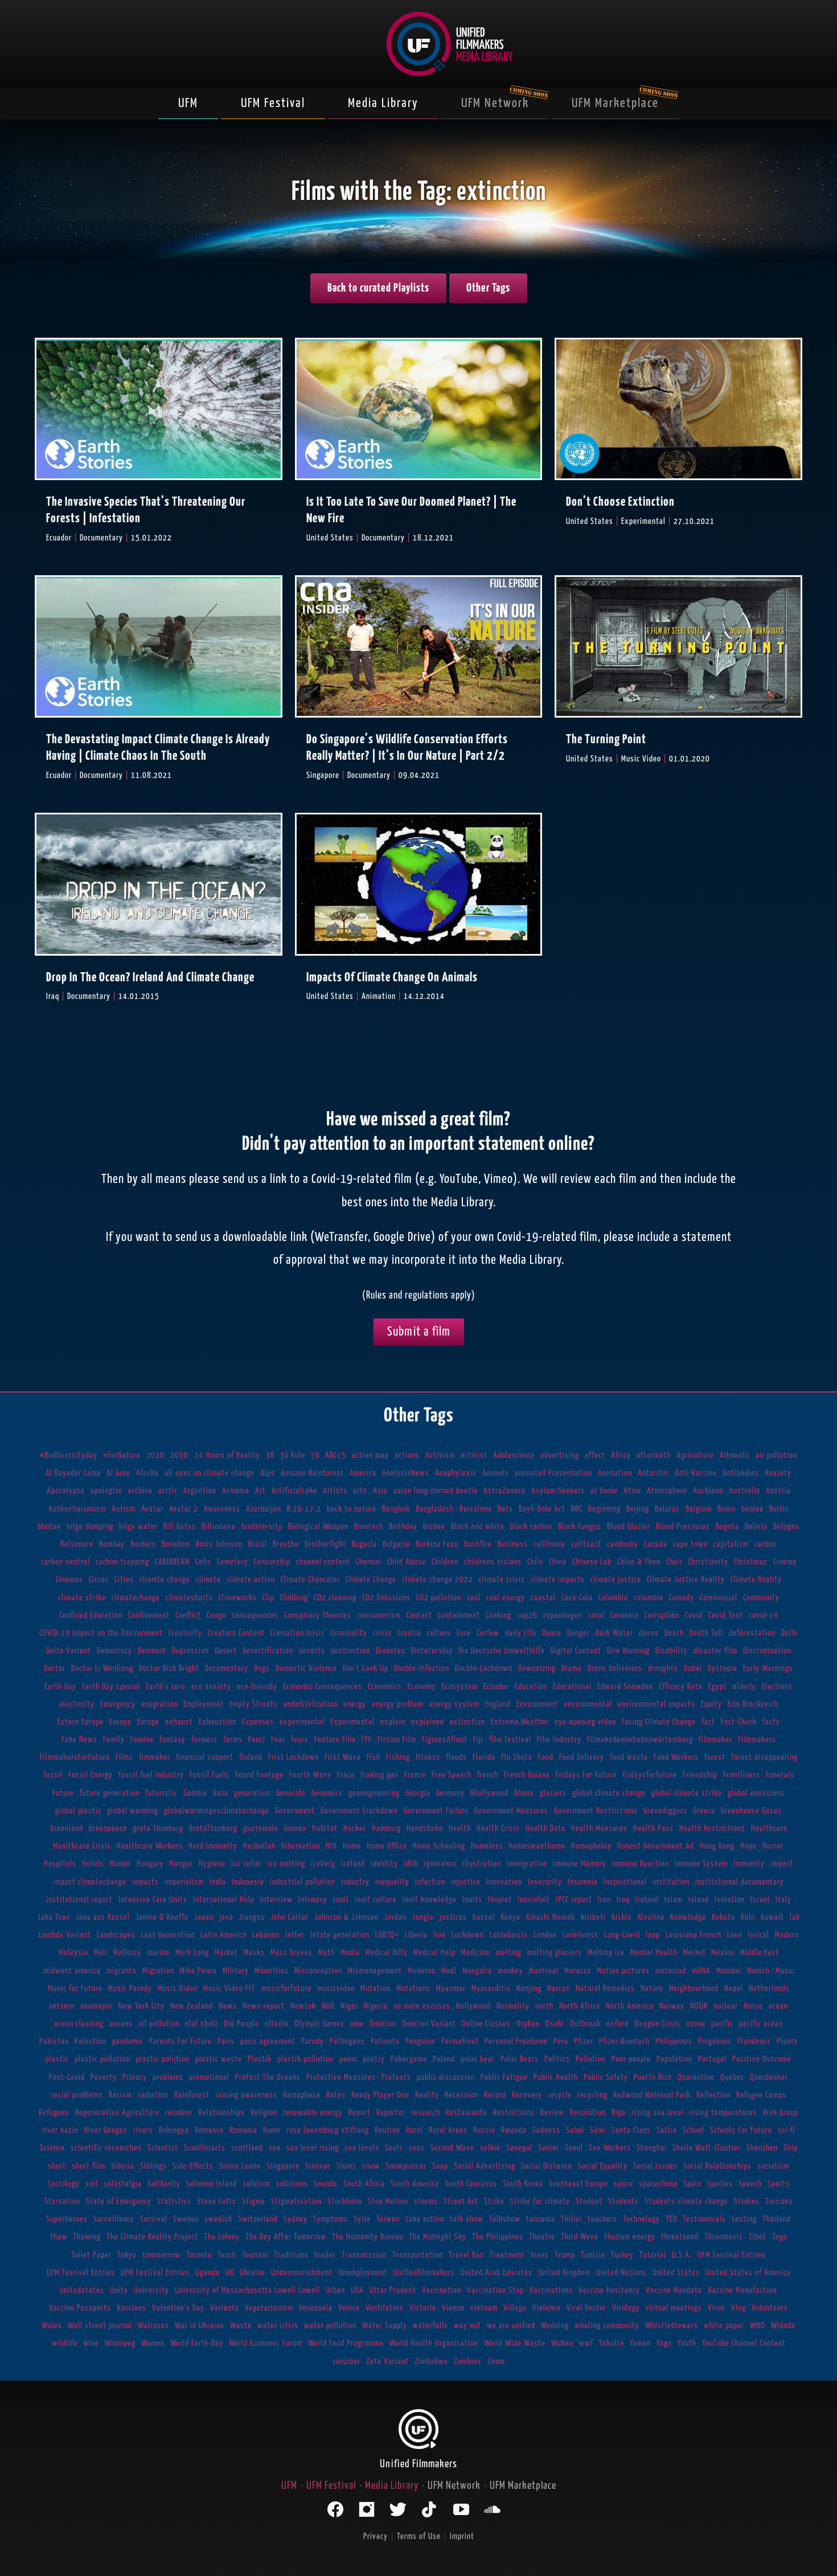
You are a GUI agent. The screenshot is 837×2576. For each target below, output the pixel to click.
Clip (268, 1598)
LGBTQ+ (387, 1935)
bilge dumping (90, 1527)
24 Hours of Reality (227, 1455)
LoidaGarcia (509, 1935)
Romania (243, 2130)
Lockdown (468, 1935)
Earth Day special (111, 1687)
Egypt (718, 1687)
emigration (159, 1704)
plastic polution (163, 2059)
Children (445, 1562)
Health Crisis (498, 1828)
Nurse (753, 2006)
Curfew (488, 1633)
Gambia (195, 1793)
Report (360, 2113)
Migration (158, 1971)
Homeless (487, 1846)
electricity (77, 1704)
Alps (268, 1473)
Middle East (760, 1953)
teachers (602, 2219)
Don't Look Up (366, 1668)
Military (236, 1971)
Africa (621, 1455)
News (228, 2006)
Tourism (255, 2255)
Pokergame (409, 2059)
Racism (120, 2095)
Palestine (91, 2041)
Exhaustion (218, 1722)
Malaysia (73, 1953)
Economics (385, 1687)
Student (589, 2202)
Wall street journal (100, 2326)
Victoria (423, 2308)
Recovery (527, 2095)
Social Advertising (485, 2166)
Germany (450, 1793)
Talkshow (505, 2219)
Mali (101, 1953)
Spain (692, 2184)
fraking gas (379, 1775)
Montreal (544, 1971)
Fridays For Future (586, 1775)
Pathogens (347, 2041)
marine (158, 1953)
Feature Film (335, 1740)
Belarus (667, 1509)
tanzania (541, 2219)
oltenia (277, 2024)
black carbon (531, 1527)
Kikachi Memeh (551, 1917)
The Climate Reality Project (152, 2237)
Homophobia (591, 1846)
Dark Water (614, 1633)
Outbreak (585, 2024)
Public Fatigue (504, 2077)
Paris (226, 2041)
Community (761, 1598)
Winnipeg (120, 2343)
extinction (467, 1722)
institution (671, 1882)
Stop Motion (388, 2202)
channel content (323, 1562)
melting (509, 1953)
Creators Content (236, 1633)
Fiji (478, 1740)
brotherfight (325, 1544)
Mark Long (192, 1953)
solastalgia (123, 2184)
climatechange (136, 1598)
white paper (724, 2326)
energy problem (398, 1704)
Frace (346, 1775)
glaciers (553, 1793)
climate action (251, 1580)
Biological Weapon (318, 1527)
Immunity (749, 1864)
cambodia (623, 1544)
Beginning (604, 1509)
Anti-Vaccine (696, 1473)
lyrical (759, 1935)
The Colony (222, 2237)
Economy (422, 1687)
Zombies (468, 2362)
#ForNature (122, 1455)
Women (153, 2343)
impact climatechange (90, 1882)
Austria (778, 1491)
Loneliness (580, 1935)
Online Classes (486, 2024)
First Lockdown (294, 1757)
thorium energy (630, 2237)
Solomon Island (212, 2184)
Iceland (353, 1864)
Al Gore (118, 1473)
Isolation (730, 1900)
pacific (722, 2024)
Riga (619, 2113)
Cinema (785, 1562)
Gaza (221, 1793)
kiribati (593, 1917)
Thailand (777, 2219)
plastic (57, 2059)
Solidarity (164, 2184)
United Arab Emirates (497, 2273)
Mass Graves (292, 1953)
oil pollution (159, 2024)
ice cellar (247, 1864)
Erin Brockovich (753, 1704)
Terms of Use (419, 2536)
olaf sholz (202, 2024)
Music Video (178, 1989)
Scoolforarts (205, 2148)
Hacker (355, 1828)
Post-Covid (67, 2077)
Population (674, 2059)
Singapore (283, 2166)
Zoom (496, 2362)
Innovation (504, 1882)
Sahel (575, 2130)
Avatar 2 (184, 1509)
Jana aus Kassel (103, 1917)
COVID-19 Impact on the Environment (101, 1633)
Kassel (484, 1917)
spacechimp (658, 2184)
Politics (557, 2059)
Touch (227, 2255)
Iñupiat (500, 1900)
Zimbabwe (431, 2362)
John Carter (290, 1917)
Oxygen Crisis (657, 2024)
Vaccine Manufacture (742, 2290)
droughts (663, 1668)
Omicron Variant (429, 2024)
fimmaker (155, 1757)
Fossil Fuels (210, 1775)
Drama (572, 1668)
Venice (349, 2308)
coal (474, 1598)
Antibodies (741, 1473)
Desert (226, 1651)
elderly (744, 1687)
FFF (367, 1740)
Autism (124, 1509)
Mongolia (477, 1971)
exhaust (179, 1722)
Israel (760, 1900)
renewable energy (313, 2113)
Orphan (528, 2024)
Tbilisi (571, 2219)
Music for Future (75, 1989)
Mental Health (654, 1953)
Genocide (291, 1793)
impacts (145, 1882)
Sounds (326, 2184)
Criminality (349, 1633)
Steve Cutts (217, 2202)
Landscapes (116, 1935)
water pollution (330, 2326)
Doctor (55, 1668)
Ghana (524, 1793)
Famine (142, 1740)
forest (715, 1757)
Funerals (780, 1775)
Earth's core (166, 1687)
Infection (430, 1882)
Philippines (674, 2041)
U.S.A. (682, 2255)
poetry (374, 2059)
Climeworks (238, 1598)
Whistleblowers (672, 2326)
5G (315, 1455)
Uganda (208, 2273)
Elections (777, 1687)
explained (428, 1722)
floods (456, 1757)
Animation (615, 1473)
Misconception (318, 1971)
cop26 (527, 1615)
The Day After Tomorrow (286, 2237)
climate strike (82, 1598)
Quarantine (696, 2077)
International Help (224, 1900)
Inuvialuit (534, 1900)
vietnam (484, 2308)
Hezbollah (259, 1846)
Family (114, 1740)
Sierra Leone (240, 2166)
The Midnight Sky (438, 2237)
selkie (490, 2148)
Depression (190, 1651)
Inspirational (625, 1882)
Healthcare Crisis (82, 1846)
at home (604, 1491)
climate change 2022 (438, 1580)
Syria (362, 2219)
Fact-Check (739, 1722)
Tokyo (127, 2255)
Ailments (735, 1455)
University (151, 2290)
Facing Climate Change (659, 1722)
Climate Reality (756, 1580)
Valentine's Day (178, 2308)
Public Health (556, 2077)
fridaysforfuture (650, 1775)
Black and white (478, 1527)
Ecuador (496, 1687)
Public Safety (606, 2077)
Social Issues (655, 2166)
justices (453, 1917)
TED (671, 2219)
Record (495, 2095)
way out (467, 2326)
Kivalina (651, 1917)
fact (708, 1722)
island (699, 1900)
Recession (461, 2095)
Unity (119, 2290)
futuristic (161, 1793)
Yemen (640, 2343)
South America (415, 2184)
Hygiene (212, 1864)
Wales (52, 2326)
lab (795, 1917)
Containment (459, 1615)
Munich (758, 1971)
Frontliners (742, 1775)
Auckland (708, 1491)
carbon (766, 1544)
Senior (549, 2148)
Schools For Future (741, 2130)
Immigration (527, 1864)
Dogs (262, 1668)
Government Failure (436, 1811)
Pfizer (584, 2041)
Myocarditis (491, 1989)
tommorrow (161, 2255)
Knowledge (688, 1917)
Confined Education (91, 1615)
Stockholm (345, 2202)
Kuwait (772, 1917)
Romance (209, 2130)
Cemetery (233, 1562)
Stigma (254, 2202)
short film (89, 2166)
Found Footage (259, 1775)
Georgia (418, 1793)
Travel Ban (466, 2255)
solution (257, 2184)
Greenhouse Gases (751, 1811)
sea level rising (313, 2148)
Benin (727, 1509)
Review (552, 2113)
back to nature (352, 1509)
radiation (153, 2095)
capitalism (731, 1544)
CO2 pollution (439, 1598)
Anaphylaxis (456, 1473)
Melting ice (606, 1953)
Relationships (222, 2113)
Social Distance (547, 2166)
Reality (427, 2095)
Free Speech (452, 1775)
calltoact (586, 1544)
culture (439, 1633)
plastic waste (219, 2059)
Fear (278, 1740)
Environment (537, 1704)
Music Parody (130, 1989)
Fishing (398, 1757)
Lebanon (266, 1935)
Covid (694, 1615)
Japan (204, 1917)
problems (168, 2077)
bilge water (138, 1527)
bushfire (478, 1544)
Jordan (395, 1917)
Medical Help (434, 1953)
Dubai (693, 1668)
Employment (204, 1704)
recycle (560, 2095)
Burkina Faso (437, 1544)
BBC (577, 1509)
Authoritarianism (77, 1509)
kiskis (622, 1917)
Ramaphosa (302, 2095)
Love (735, 1935)
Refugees (54, 2113)
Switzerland (258, 2219)
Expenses (258, 1722)
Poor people (631, 2059)
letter (295, 1935)
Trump (565, 2255)
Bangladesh (435, 1509)
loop (653, 1935)
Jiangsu (252, 1917)
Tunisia (593, 2255)
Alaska (147, 1473)
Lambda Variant (65, 1935)
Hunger (181, 1864)
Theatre (542, 2237)
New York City (141, 2006)
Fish (374, 1757)
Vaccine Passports (80, 2308)
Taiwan (388, 2219)
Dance (552, 1633)
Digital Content (576, 1651)
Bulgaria (396, 1544)
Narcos (559, 1989)
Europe (148, 1722)
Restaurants (467, 2113)
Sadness (546, 2130)
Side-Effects (193, 2166)
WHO (758, 2326)
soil (92, 2184)
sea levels (362, 2148)
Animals (496, 1473)
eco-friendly (257, 1687)
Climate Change (371, 1580)
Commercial (719, 1598)
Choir (674, 1562)
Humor (120, 1864)
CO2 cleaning (335, 1598)
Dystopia (723, 1668)
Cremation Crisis (298, 1633)
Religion (264, 2113)
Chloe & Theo (639, 1562)
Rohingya (174, 2130)
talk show (467, 2219)
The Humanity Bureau (368, 2237)
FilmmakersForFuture (75, 1757)
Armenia (236, 1491)
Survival (154, 2219)
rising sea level (658, 2113)
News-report (264, 2006)
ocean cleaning (79, 2024)
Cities (124, 1580)
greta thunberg (158, 1828)
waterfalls (430, 2326)
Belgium (699, 1509)
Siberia (123, 2166)
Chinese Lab (592, 1562)
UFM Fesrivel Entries (81, 2273)
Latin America (223, 1935)
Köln (748, 1917)
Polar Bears (520, 2059)
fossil (53, 1775)
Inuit (341, 1900)
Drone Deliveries (615, 1668)
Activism (440, 1455)
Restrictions (514, 2113)
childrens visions (493, 1562)
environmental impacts (657, 1704)
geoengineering (374, 1793)
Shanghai (652, 2148)
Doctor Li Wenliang (102, 1668)
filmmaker (715, 1740)
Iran (604, 1900)
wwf (586, 2343)
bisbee (434, 1527)
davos (649, 1633)
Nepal (734, 1989)
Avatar (152, 1509)
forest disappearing (764, 1757)
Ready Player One (380, 2095)
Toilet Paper (91, 2255)
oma (357, 2024)
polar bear (478, 2059)
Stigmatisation (296, 2202)
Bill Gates (180, 1527)
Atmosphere (667, 1491)
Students (623, 2202)
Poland (444, 2059)
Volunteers (770, 2308)
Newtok (303, 2006)
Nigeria (376, 2006)
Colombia (613, 1598)
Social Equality (603, 2166)
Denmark (152, 1651)
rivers (143, 2130)
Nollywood (473, 2006)
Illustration (482, 1864)
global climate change (609, 1793)
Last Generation (168, 1935)
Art (260, 1491)
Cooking (498, 1615)
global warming (133, 1811)
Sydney (296, 2219)
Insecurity (545, 1882)
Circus (99, 1580)
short (57, 2166)
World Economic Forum (266, 2343)
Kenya (510, 1917)
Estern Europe (81, 1722)
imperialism (184, 1882)
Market (226, 1953)
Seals (394, 2148)
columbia (649, 1598)
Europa (120, 1722)
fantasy (173, 1740)
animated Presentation (553, 1473)
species (720, 2184)
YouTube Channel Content (744, 2343)
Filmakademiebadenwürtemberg (640, 1740)
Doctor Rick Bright (169, 1668)
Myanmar (451, 1989)
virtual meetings (674, 2308)
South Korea (523, 2184)
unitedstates (82, 2290)
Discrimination (767, 1651)
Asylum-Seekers (558, 1491)
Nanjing (529, 1989)
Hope (748, 1846)
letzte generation (340, 1935)
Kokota (723, 1917)
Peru (561, 2041)
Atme (632, 1491)
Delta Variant (69, 1651)
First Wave (343, 1757)
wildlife (65, 2343)
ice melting (286, 1864)
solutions (292, 2184)
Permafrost (460, 2041)
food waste (629, 1757)
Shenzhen (762, 2148)
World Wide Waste (515, 2343)
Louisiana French (694, 1935)
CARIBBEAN (172, 1562)
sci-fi (787, 2130)
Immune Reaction (641, 1864)
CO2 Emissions (386, 1598)
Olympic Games (319, 2024)
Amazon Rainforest (312, 1473)
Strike (494, 2202)
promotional (209, 2077)
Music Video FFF (229, 1989)
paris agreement (268, 2041)
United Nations (621, 2273)
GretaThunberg (213, 1828)
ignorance (440, 1864)
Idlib (411, 1864)
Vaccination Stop (495, 2290)
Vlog (738, 2308)
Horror (773, 1846)
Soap (440, 2166)
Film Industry (559, 1740)
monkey (510, 1971)
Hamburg (386, 1828)
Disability (672, 1651)
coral (596, 1615)
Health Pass (653, 1828)
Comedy (682, 1598)
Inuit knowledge (430, 1900)
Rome (272, 2130)
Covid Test (726, 1615)
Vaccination (442, 2290)
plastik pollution (305, 2059)
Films (124, 1757)
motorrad (671, 1971)
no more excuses (422, 2006)
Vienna (453, 2308)
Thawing (87, 2237)
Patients (385, 2041)
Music (785, 1971)
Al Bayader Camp (73, 1473)
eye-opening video (585, 1722)
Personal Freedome (516, 2041)
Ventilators (385, 2308)
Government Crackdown (359, 1811)
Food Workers (676, 1757)
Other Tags (488, 288)
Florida (484, 1757)
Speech (750, 2184)
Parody (313, 2041)
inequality (392, 1882)
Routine (387, 2130)
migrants (122, 1971)
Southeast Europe (578, 2184)
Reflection (713, 2095)
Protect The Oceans (268, 2077)
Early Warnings (768, 1668)
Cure (464, 1633)
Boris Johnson (219, 1544)
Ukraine (253, 2273)
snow (371, 2166)
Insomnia (583, 1882)
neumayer (97, 2006)
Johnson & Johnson (346, 1917)
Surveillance (114, 2219)
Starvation (62, 2202)
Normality (513, 2006)
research (426, 2113)
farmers (204, 1740)
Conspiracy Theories (318, 1615)
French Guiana (527, 1775)
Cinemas (69, 1580)
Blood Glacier (629, 1527)
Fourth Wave (310, 1775)
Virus (717, 2308)
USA (357, 2290)
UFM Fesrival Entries (732, 2255)
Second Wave (452, 2148)
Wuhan (562, 2343)
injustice (466, 1882)
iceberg (323, 1864)
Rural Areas (448, 2130)
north (544, 2006)
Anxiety (778, 1473)
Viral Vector (586, 2308)
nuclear (726, 2006)
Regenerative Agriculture (117, 2113)
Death (674, 1633)
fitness (428, 1757)
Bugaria (364, 1544)
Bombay (112, 1544)
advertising (560, 1455)
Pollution (591, 2059)
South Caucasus (471, 2184)
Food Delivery (582, 1757)
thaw (59, 2237)
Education (531, 1687)
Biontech (369, 1527)
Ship (791, 2148)
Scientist (163, 2148)
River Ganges (106, 2130)
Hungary (150, 1864)
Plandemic (754, 2041)
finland (251, 1757)
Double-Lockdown (484, 1668)
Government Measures (511, 1811)
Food (546, 1757)
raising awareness (246, 2095)
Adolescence (514, 1455)
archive (140, 1491)
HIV (331, 1846)
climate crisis (502, 1580)
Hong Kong (717, 1846)
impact (782, 1864)
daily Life (521, 1633)
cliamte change (165, 1580)
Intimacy (313, 1900)
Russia (484, 2130)
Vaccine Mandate (674, 2290)
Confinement (149, 1615)
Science (52, 2148)
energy (355, 1704)
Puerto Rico (653, 2077)
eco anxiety (211, 1687)
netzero (62, 2006)
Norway (672, 2006)
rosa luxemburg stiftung (328, 2130)
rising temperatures (723, 2113)
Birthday (403, 1527)
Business (513, 1544)
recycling (592, 2095)
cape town (690, 1544)
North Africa (580, 2006)
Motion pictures (623, 1971)
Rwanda (514, 2130)
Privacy (135, 2077)
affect (595, 1455)
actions (407, 1455)
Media (350, 1953)
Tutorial (653, 2255)
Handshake (425, 1828)
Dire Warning (628, 1651)
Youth (687, 2343)
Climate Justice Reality (686, 1580)
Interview (276, 1900)
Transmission (364, 2255)
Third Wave (580, 2237)
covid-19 (764, 1615)
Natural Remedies (605, 1989)
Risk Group (781, 2113)
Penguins (420, 2041)
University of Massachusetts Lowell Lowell (247, 2290)
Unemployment (363, 2273)
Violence (547, 2308)
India (218, 1882)
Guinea (295, 1828)
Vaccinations (551, 2290)
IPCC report (574, 1900)
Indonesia (248, 1882)
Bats (505, 1509)
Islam (674, 1900)
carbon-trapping (122, 1562)
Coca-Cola (577, 1598)
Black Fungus (580, 1527)
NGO (328, 2006)
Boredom (176, 1544)
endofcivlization (311, 1704)
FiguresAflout (445, 1740)
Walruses (153, 2326)
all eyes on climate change (210, 1473)
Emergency (118, 1704)
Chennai (369, 1562)
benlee (752, 1509)
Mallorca (127, 1953)
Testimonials (704, 2219)
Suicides (779, 2202)
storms (426, 2202)
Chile (535, 1562)
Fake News (79, 1740)
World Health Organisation (434, 2343)
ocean (778, 2006)
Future (63, 1793)
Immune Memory (580, 1864)
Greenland (67, 1828)
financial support (205, 1757)
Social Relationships (717, 2166)
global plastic (78, 1811)
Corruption (662, 1615)
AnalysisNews (406, 1473)
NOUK (699, 2006)
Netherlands (769, 1989)
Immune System (701, 1864)
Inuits (472, 1900)
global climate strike (687, 1793)
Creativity (185, 1633)
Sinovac (318, 2166)
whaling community (607, 2326)
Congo (216, 1615)
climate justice (616, 1580)
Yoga (664, 2343)
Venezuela (316, 2308)
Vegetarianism (269, 2308)
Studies (747, 2202)
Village (515, 2308)
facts (771, 1722)
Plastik (260, 2059)
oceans (121, 2024)
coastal (543, 1598)
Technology (641, 2219)
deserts (312, 1651)
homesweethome (537, 1846)
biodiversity (262, 1527)
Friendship (700, 1775)
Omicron (383, 2024)
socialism (773, 2166)
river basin (60, 2130)
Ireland (647, 1900)
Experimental (352, 1722)
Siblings (153, 2166)
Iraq (623, 1900)
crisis (382, 1633)
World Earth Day (197, 2343)
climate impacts (558, 1580)
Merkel (694, 1953)
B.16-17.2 (304, 1509)
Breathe (286, 1544)
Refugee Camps (761, 2095)
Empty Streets (254, 1704)
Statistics (174, 2202)
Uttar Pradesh (393, 2290)
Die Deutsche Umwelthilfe (502, 1651)
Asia (380, 1491)
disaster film (715, 1651)
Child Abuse (407, 1562)
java (226, 1917)
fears (300, 1740)
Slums (346, 2166)
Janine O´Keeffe (162, 1917)
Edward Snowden (625, 1687)
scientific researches (106, 2148)
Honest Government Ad (656, 1846)
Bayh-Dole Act (542, 1509)
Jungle (423, 1917)
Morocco (578, 1971)
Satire (667, 2130)
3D (270, 1455)
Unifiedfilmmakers (424, 2273)
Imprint (462, 2536)
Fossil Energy (91, 1775)
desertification (268, 1651)
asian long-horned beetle (436, 1491)
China (558, 1562)
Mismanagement (375, 1971)
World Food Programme (346, 2343)
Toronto (199, 2255)
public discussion (446, 2077)
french (488, 1775)
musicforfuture (286, 1989)
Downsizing (537, 1668)
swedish (218, 2219)
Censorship (272, 1562)
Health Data (545, 1828)
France (415, 1775)
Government (295, 1811)
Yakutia (612, 2343)
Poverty (104, 2077)
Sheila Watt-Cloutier (707, 2148)
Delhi (789, 1633)
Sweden (186, 2219)
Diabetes (391, 1651)
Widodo (783, 2326)
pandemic (128, 2041)
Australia (744, 1491)
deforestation (752, 1633)
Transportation (418, 2255)
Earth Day (60, 1687)
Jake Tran (54, 1917)
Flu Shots (517, 1757)
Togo (780, 2237)
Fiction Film (397, 1740)
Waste (241, 2326)
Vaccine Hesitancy (609, 2290)
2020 (155, 1455)
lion (440, 1935)
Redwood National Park (652, 2095)
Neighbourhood (694, 1989)
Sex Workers (610, 2148)
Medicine (476, 1953)
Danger (578, 1633)
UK (230, 2273)
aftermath (654, 1455)
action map (370, 1455)
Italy (783, 1900)
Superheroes (67, 2219)
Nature (652, 1989)
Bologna (786, 1527)
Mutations (413, 1989)
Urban (335, 2290)
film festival (510, 1740)
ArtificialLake (294, 1491)
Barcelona (476, 1509)
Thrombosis (724, 2237)
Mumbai (729, 1971)
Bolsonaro (77, 1544)
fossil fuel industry (151, 1775)
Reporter (391, 2113)
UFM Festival (273, 103)
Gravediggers (665, 1811)
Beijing (638, 1509)
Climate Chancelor (310, 1580)
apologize (106, 1491)
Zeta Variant (387, 2362)
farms (233, 1740)
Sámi (598, 2130)
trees (540, 2255)
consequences (255, 1615)
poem (348, 2059)
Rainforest (192, 2095)
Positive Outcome (762, 2059)
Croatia (409, 1633)
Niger (349, 2006)
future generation (110, 1793)
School (694, 2130)
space (623, 2184)
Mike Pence (198, 1971)
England (498, 1704)
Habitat (325, 1828)
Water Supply (385, 2326)
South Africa (364, 2184)
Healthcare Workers (150, 1846)
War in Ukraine (200, 2326)
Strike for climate (540, 2202)
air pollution (776, 1455)
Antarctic (653, 1473)
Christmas (751, 1562)
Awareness (222, 1509)
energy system (454, 1704)
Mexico (723, 1953)
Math (327, 1953)
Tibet (758, 2237)
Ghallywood (489, 1793)
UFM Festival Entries (155, 2273)
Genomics (327, 1793)
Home (352, 1846)
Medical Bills (387, 1953)
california (549, 1544)
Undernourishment (302, 2273)
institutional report (79, 1900)
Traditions (291, 2255)
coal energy (506, 1598)
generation (252, 1793)
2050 (179, 1455)
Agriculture (695, 1455)
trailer (325, 2255)
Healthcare (769, 1828)
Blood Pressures (683, 1527)
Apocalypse (66, 1491)
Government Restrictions (596, 1811)
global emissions (756, 1793)
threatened (680, 2237)
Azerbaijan (264, 1509)
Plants (787, 2041)
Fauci (257, 1740)
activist (474, 1455)
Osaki (555, 2024)
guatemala (261, 1828)
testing (744, 2219)
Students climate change (686, 2202)
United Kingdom (564, 2273)
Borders (143, 1544)
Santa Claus (631, 2130)
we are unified (511, 2326)
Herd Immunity (213, 1846)
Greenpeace (108, 1828)
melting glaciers (555, 1953)
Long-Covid (622, 1935)
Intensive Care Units (153, 1900)
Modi (449, 1971)
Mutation (376, 1989)
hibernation (301, 1846)
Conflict (188, 1615)
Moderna (422, 1971)
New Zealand (192, 2006)
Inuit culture (376, 1900)
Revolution (588, 2113)
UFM (188, 103)
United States (676, 2273)
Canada (656, 1544)
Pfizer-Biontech (624, 2041)
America (363, 1473)
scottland (247, 2148)
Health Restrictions (712, 1828)
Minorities (272, 1971)
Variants (225, 2308)
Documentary (227, 1668)
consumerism (379, 1615)
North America (630, 2006)
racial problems (77, 2095)
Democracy (114, 1651)
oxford (618, 2024)
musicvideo (336, 1989)
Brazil (258, 1544)
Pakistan (54, 2041)
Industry (355, 1882)
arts (360, 1491)
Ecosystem (460, 1687)
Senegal (519, 2148)
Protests (396, 2077)
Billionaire (219, 1527)
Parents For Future (180, 2041)
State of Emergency (119, 2202)
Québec (732, 2077)
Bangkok (396, 1509)
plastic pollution (102, 2059)
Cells (203, 1562)
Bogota (727, 1527)
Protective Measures (341, 2077)
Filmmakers (757, 1740)
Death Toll (706, 1633)
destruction (350, 1651)
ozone (696, 2024)
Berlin (779, 1509)
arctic (168, 1491)
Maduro (787, 1935)
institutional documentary (740, 1882)
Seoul (574, 2148)
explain (393, 1722)
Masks (254, 1953)
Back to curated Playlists (378, 288)
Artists (335, 1491)
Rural (415, 2130)
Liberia (416, 1935)
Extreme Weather (520, 1722)
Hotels (93, 1864)
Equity (711, 1704)
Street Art (461, 2202)
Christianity (708, 1562)
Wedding (555, 2326)
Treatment (507, 2255)
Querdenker (769, 2077)
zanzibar (346, 2362)
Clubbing (294, 1598)
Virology (626, 2308)
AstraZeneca (504, 1491)
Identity (384, 1864)
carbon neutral (65, 1562)
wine (91, 2343)
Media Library (383, 103)
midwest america (72, 1971)
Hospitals (60, 1864)
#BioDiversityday (69, 1455)
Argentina (200, 1491)
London (545, 1935)
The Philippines (498, 2237)
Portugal (712, 2059)
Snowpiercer (406, 2166)
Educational (572, 1687)
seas (417, 2148)
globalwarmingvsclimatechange (217, 1811)
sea (275, 2148)
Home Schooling (439, 1846)
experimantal (302, 1722)
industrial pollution (303, 1882)
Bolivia (756, 1527)
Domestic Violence (306, 1668)
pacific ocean (761, 2024)
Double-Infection (422, 1668)
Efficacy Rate (681, 1687)
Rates (336, 2095)
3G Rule (293, 1455)
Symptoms (331, 2219)
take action (425, 2219)
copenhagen (563, 1615)
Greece (704, 1811)
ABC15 (336, 1455)
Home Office (387, 1846)
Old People (241, 2024)
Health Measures (599, 1828)
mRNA (701, 1971)
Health (460, 1828)
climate (208, 1580)
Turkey (622, 2255)
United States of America (748, 2273)
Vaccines (132, 2308)
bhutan (49, 1527)
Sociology (64, 2184)
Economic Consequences (323, 1687)
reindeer (179, 2113)
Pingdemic (715, 2041)
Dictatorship (432, 1651)
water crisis (278, 2326)
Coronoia (625, 1615)
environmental (588, 1704)
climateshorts (189, 1598)
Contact (419, 1615)
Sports (779, 2184)
